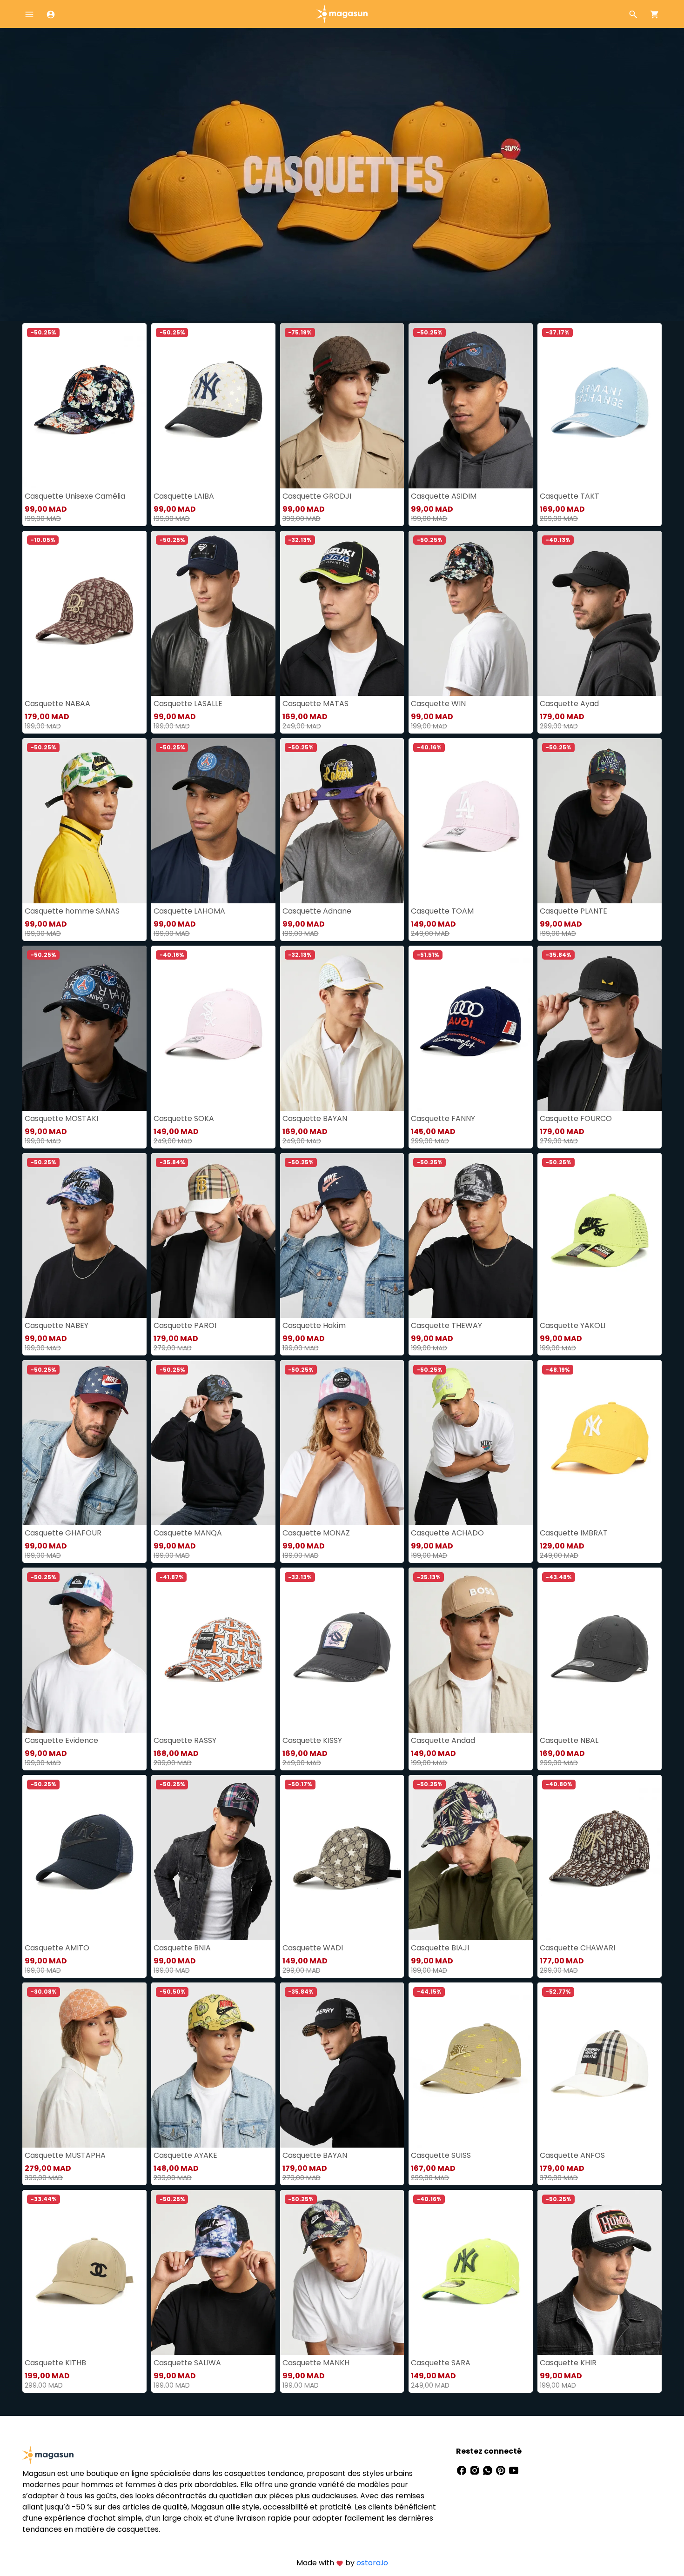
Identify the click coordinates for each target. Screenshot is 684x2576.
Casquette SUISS (441, 2155)
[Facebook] (463, 2470)
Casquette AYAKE (185, 2155)
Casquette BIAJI (440, 1948)
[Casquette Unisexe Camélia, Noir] (84, 406)
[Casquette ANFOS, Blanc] (600, 2065)
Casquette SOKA (184, 1118)
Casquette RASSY (185, 1740)
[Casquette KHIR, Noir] (600, 2272)
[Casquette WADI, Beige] (342, 1858)
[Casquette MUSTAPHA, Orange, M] (84, 2065)
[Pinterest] (502, 2470)
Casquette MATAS (315, 704)
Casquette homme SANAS (72, 911)
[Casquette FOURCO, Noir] (600, 1028)
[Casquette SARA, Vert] (471, 2272)
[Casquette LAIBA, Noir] (213, 406)
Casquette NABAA (57, 704)
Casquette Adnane (317, 911)
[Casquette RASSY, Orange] (213, 1650)
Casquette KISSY (312, 1740)
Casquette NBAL (569, 1740)
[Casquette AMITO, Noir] (84, 1858)
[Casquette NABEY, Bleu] (84, 1236)
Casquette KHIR (568, 2363)
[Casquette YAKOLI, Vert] (600, 1236)
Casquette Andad (443, 1740)
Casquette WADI (313, 1948)
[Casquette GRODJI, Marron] (342, 406)
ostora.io (372, 2563)
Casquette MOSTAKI (61, 1118)
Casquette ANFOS (572, 2155)
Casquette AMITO (57, 1948)
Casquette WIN (438, 704)
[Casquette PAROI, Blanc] (213, 1236)
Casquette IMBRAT (574, 1533)
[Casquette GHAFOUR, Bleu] (84, 1443)
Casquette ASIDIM (444, 496)
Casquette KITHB (55, 2363)
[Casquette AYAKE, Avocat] (213, 2065)
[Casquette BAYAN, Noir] (342, 2065)
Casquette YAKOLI (573, 1325)
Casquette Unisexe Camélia (75, 496)
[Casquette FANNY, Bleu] (471, 1028)
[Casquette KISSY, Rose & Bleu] (342, 1650)
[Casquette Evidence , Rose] (84, 1650)
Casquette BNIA (182, 1948)
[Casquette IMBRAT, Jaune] (600, 1443)
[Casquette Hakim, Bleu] (342, 1236)
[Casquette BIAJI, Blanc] (471, 1858)
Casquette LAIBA (184, 496)
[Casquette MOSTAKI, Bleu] (84, 1028)
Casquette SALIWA (187, 2363)
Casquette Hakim (314, 1325)
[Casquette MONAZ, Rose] (342, 1443)
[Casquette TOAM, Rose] (471, 821)
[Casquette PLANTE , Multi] (600, 821)
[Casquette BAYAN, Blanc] (342, 1028)
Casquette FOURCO (576, 1118)
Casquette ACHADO (447, 1533)
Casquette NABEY (57, 1325)
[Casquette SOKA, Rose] (213, 1028)
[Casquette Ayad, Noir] (600, 613)
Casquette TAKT (570, 496)
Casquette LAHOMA (189, 911)
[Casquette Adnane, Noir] (342, 821)
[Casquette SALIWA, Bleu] (213, 2272)
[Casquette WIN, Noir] (471, 613)
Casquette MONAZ (316, 1533)
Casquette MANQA (188, 1533)
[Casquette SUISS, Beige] (471, 2065)
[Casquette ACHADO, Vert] (471, 1443)
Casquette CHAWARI (577, 1948)
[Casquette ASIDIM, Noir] (471, 406)
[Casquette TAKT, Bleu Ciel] (600, 406)
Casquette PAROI (185, 1325)
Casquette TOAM (442, 911)
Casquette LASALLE (188, 704)
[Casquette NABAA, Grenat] (84, 613)
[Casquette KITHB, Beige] (84, 2272)
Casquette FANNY (443, 1118)
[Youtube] (514, 2470)
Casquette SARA (441, 2363)
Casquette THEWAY (446, 1325)
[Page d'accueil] (342, 13)
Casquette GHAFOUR (63, 1533)
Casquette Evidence (61, 1740)
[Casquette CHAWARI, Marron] (600, 1858)
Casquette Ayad (569, 704)
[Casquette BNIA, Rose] (213, 1858)
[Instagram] (476, 2470)
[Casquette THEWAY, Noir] (471, 1236)
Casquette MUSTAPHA (65, 2155)
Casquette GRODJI (317, 496)
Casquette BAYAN (315, 1118)
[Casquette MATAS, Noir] (342, 613)
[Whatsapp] (489, 2470)
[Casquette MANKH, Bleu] (342, 2272)
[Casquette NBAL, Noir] (600, 1650)
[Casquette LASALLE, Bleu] (213, 613)
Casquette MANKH (316, 2363)
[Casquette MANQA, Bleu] (213, 1443)
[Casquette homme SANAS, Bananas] (84, 821)
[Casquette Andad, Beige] (471, 1650)
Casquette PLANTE (573, 911)
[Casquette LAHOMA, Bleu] (213, 821)
